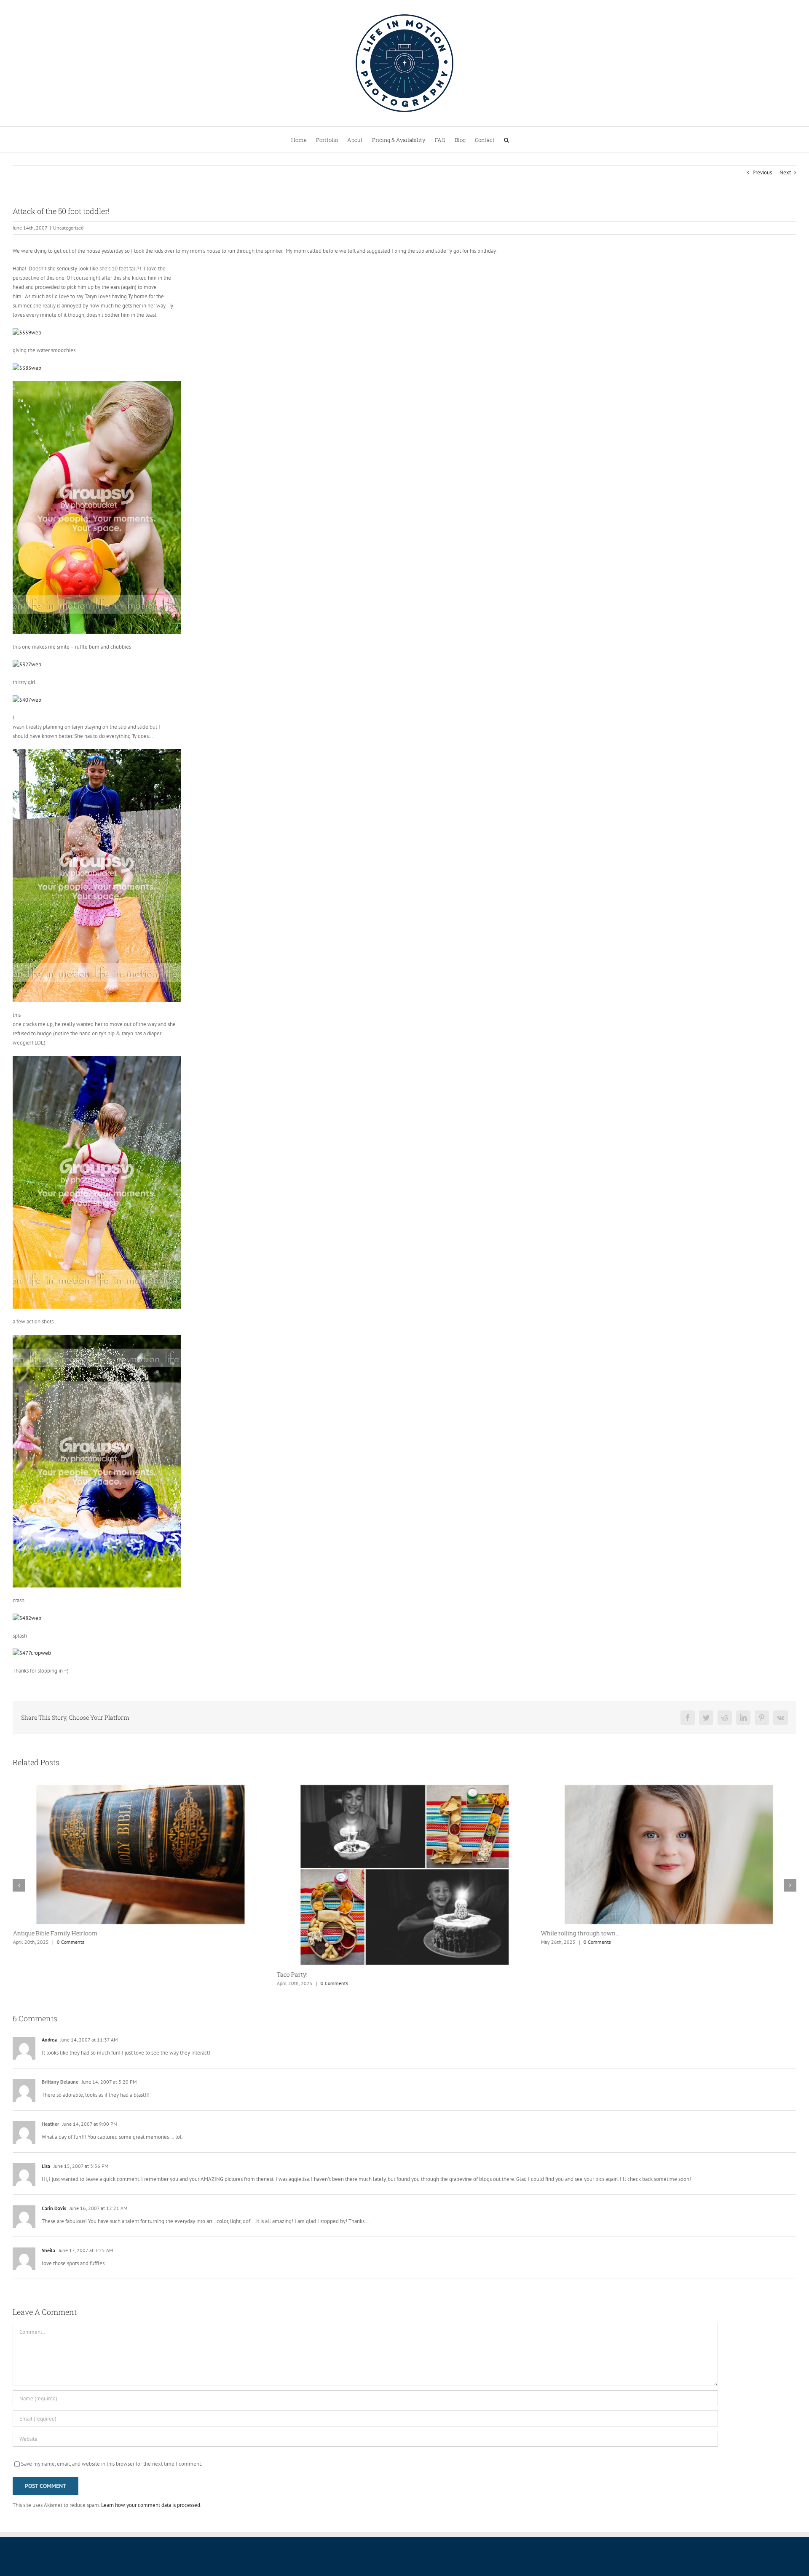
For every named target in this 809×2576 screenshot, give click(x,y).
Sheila (48, 2250)
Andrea (49, 2040)
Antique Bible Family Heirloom (55, 1933)
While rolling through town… (580, 1933)
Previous (762, 172)
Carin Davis (54, 2208)
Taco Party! (292, 1974)
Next (785, 172)
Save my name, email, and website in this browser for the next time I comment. (112, 2464)
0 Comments (70, 1942)
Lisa (46, 2166)
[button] (506, 139)
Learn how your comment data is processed (151, 2505)
